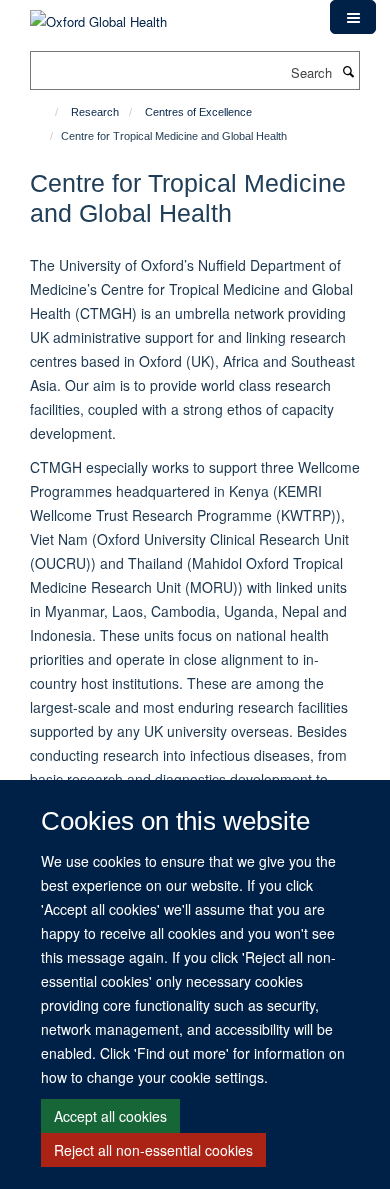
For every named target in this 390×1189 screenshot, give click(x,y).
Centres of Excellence (198, 112)
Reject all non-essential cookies (153, 1150)
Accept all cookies (110, 1116)
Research (95, 112)
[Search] (348, 71)
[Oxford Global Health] (98, 14)
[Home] (47, 112)
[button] (353, 17)
